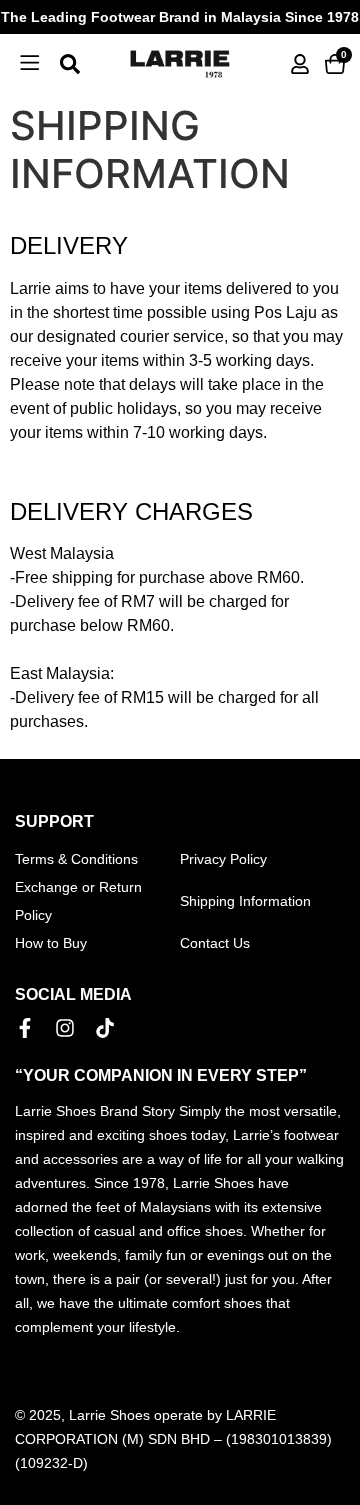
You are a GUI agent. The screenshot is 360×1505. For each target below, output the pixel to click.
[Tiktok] (105, 1028)
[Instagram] (65, 1028)
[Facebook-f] (25, 1028)
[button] (30, 64)
